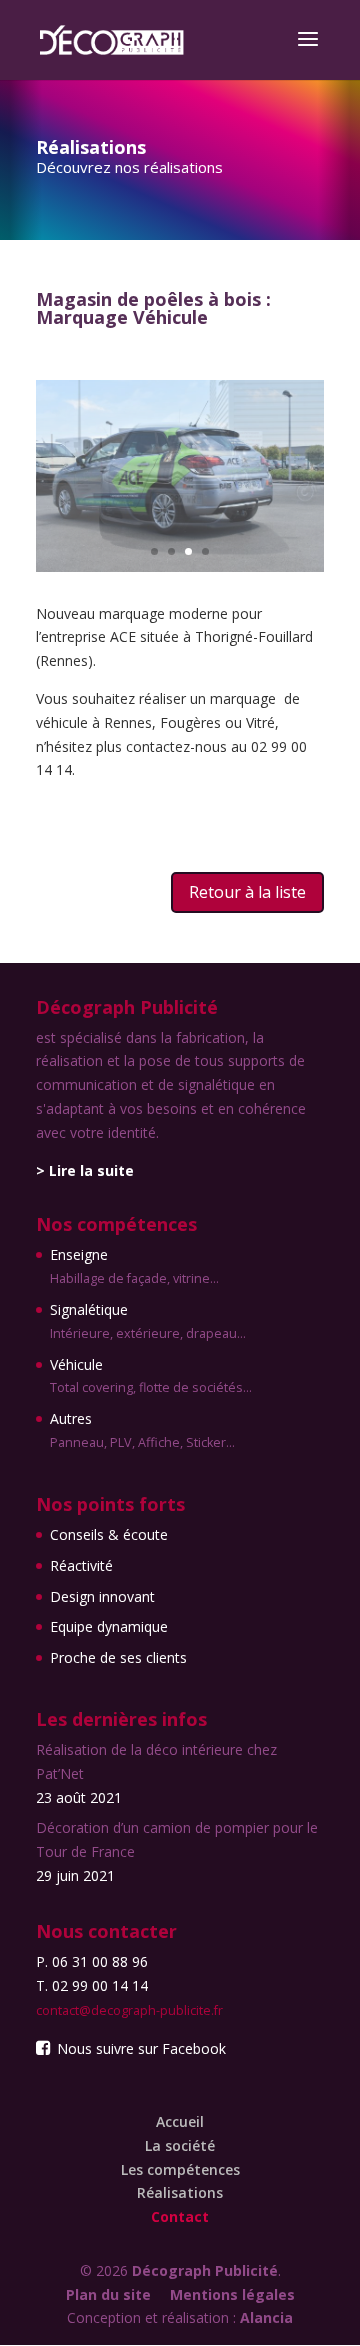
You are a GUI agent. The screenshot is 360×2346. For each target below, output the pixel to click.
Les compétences (180, 2169)
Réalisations (180, 2192)
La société (180, 2145)
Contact (180, 2216)
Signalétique (148, 1321)
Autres (142, 1430)
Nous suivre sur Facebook (139, 2048)
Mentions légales (232, 2294)
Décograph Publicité (205, 2270)
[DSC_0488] (180, 566)
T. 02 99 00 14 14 (92, 1985)
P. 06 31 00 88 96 (92, 1961)
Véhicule (151, 1376)
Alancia (266, 2317)
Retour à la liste (247, 892)
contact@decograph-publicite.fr (129, 2010)
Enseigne (134, 1266)
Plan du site (108, 2294)
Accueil (180, 2121)
